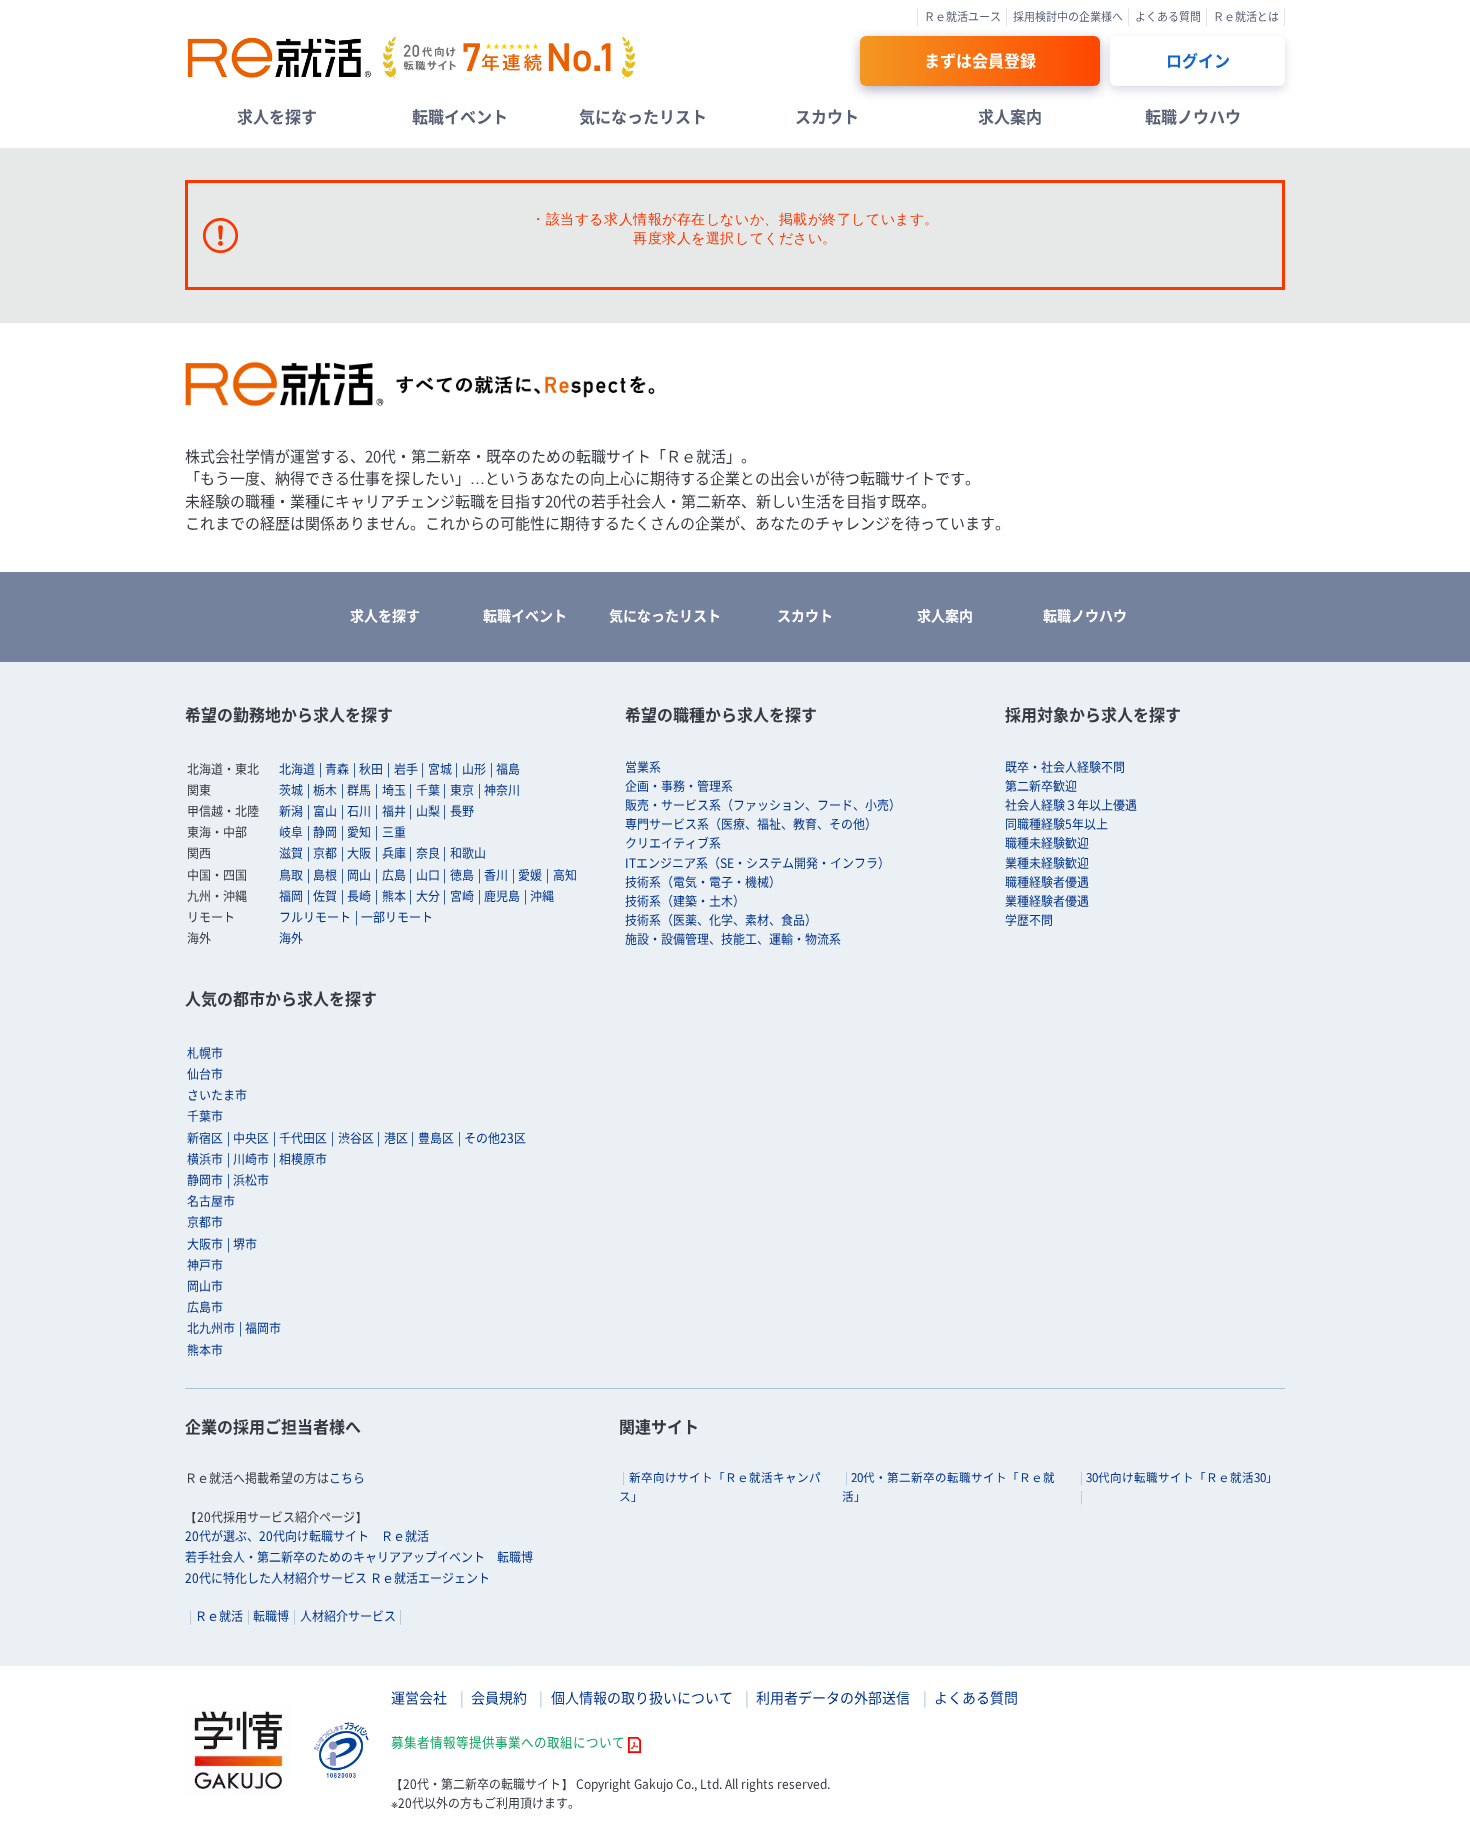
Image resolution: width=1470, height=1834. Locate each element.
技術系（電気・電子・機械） (703, 882)
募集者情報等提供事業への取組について (508, 1741)
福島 (508, 769)
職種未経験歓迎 (1047, 843)
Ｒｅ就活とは (1246, 16)
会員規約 (499, 1697)
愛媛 (530, 875)
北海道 (297, 769)
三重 (394, 832)
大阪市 (205, 1244)
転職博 (271, 1616)
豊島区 (436, 1138)
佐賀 (325, 896)
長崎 (359, 896)
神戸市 (205, 1265)
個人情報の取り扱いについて (642, 1697)
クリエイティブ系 (673, 843)
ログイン (1198, 60)
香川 (496, 875)
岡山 (359, 875)
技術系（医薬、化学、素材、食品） (721, 920)
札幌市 (205, 1053)
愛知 (359, 832)
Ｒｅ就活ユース (962, 16)
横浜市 (205, 1159)
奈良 (428, 853)
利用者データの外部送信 (833, 1697)
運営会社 (419, 1697)
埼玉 (394, 790)
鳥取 (291, 875)
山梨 (428, 811)
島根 (325, 875)
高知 (565, 875)
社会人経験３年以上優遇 (1071, 805)
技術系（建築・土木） (685, 901)
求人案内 (1010, 116)
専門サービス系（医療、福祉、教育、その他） (751, 824)
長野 (462, 811)
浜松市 (251, 1180)
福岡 (291, 896)
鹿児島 (502, 896)
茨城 (291, 790)
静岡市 (205, 1180)
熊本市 (205, 1350)
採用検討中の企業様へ (1068, 16)
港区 (396, 1138)
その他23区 (495, 1138)
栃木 (325, 790)
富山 (325, 811)
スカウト (827, 116)
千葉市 (205, 1116)
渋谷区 (356, 1138)
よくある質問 (1168, 16)
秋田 (371, 769)
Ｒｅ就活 (219, 1616)
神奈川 (502, 790)
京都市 (205, 1222)
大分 (428, 896)
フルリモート (315, 917)
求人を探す (277, 116)
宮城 (440, 769)
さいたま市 (217, 1095)
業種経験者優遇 (1047, 901)
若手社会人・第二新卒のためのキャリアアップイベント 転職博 (359, 1557)
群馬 (359, 790)
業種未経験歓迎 (1047, 863)
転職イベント (460, 116)
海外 (291, 938)
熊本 (394, 896)
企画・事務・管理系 (679, 786)
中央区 (251, 1138)
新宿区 (205, 1138)
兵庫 (394, 853)
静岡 (325, 832)
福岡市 (263, 1328)
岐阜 (291, 832)
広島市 (205, 1307)
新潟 (291, 811)
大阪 (359, 853)
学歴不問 (1029, 920)
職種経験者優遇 (1047, 882)
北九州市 (211, 1328)
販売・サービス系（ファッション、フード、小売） (763, 805)
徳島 (462, 875)
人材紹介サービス (348, 1616)
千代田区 (303, 1138)
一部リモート (397, 917)
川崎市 (251, 1159)
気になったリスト (643, 116)
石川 (359, 811)
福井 (394, 811)
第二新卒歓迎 (1041, 786)
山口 (428, 875)
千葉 (428, 790)
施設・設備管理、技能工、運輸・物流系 (733, 939)
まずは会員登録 (980, 60)
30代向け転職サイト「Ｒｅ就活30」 (1182, 1477)
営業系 (643, 767)
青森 (337, 769)
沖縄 (542, 896)
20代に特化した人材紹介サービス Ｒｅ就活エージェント (337, 1578)
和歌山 (468, 853)
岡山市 (205, 1286)
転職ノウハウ (1193, 116)
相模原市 (303, 1159)
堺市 (245, 1244)
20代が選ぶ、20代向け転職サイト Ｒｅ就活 (307, 1536)
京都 (325, 853)
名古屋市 (211, 1201)
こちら (347, 1478)
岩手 (406, 769)
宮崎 (462, 896)
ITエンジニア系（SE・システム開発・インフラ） (757, 863)
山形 (474, 769)
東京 (462, 790)
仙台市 (205, 1074)
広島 (394, 875)
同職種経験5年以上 (1056, 824)
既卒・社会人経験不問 (1065, 767)
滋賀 (291, 853)
